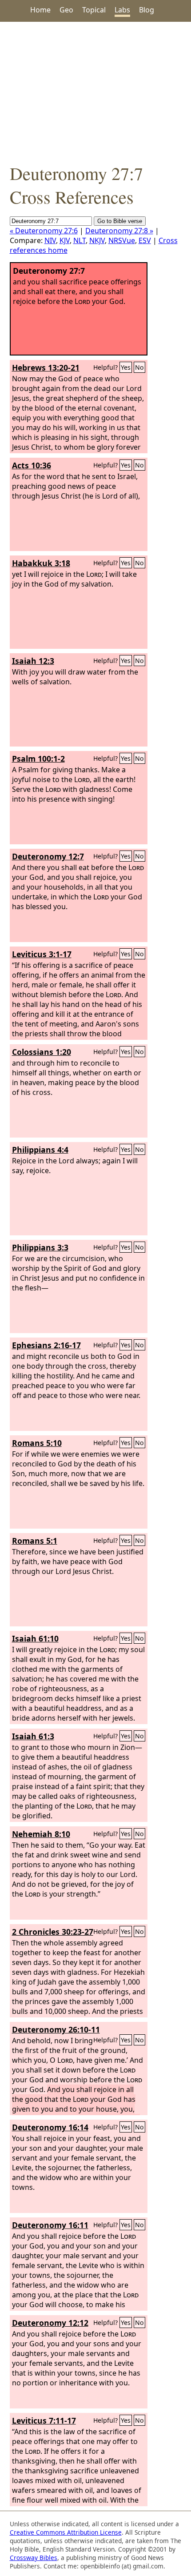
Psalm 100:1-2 (38, 759)
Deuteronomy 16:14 (50, 2127)
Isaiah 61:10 (35, 1638)
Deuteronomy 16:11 (50, 2225)
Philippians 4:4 (40, 1150)
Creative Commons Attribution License (66, 2532)
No (139, 367)
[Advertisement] (95, 92)
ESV (145, 240)
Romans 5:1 (35, 1541)
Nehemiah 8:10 (41, 1834)
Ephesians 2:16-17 (46, 1345)
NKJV (97, 240)
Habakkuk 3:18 (41, 563)
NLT (80, 240)
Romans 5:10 (37, 1443)
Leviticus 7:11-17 (44, 2420)
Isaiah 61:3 (33, 1736)
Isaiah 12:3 (33, 661)
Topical (94, 10)
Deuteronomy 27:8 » (119, 231)
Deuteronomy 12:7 (48, 856)
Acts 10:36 (32, 465)
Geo (66, 10)
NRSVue (122, 240)
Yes (126, 367)
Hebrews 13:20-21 (46, 367)
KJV (65, 240)
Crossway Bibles (34, 2558)
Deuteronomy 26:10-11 (56, 2029)
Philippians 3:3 (40, 1247)
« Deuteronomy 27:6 (44, 231)
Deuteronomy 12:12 (50, 2323)
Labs (122, 10)
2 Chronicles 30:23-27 (53, 1932)
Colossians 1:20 (42, 1052)
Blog (147, 10)
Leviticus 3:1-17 (42, 954)
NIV (50, 240)
